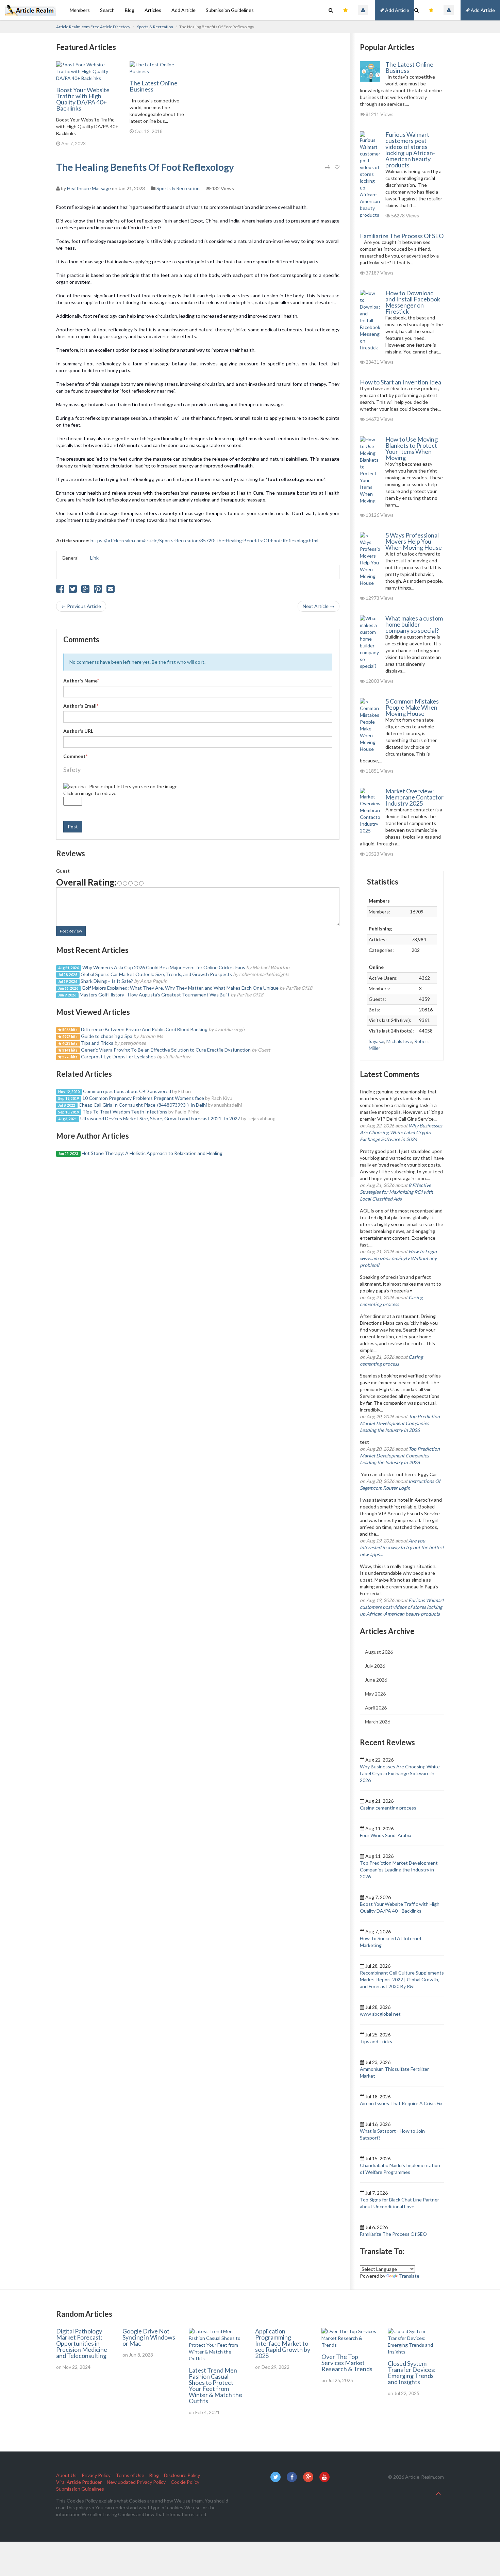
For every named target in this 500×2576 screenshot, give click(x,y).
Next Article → (319, 606)
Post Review (71, 931)
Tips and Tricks (97, 1043)
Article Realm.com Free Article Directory (93, 27)
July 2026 (375, 1666)
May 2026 (375, 1694)
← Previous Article (81, 606)
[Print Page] (327, 167)
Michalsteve (399, 1041)
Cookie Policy (185, 2482)
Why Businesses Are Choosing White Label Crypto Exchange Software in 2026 (401, 1132)
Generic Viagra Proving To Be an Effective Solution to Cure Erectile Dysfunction (166, 1050)
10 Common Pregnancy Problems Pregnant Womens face (143, 1098)
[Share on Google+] (85, 590)
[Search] (416, 10)
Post (73, 827)
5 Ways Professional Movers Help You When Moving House (414, 541)
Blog (130, 10)
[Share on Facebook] (60, 590)
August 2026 (379, 1652)
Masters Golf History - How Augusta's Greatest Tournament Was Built (155, 995)
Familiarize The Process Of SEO (402, 236)
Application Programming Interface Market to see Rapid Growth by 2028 (283, 2343)
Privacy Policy (96, 2475)
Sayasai (377, 1041)
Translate (409, 2276)
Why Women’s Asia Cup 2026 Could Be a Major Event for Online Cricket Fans (164, 967)
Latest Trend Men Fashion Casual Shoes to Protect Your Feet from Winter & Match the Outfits (215, 2385)
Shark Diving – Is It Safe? (107, 981)
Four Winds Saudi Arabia (386, 1835)
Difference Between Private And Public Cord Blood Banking (144, 1029)
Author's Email (81, 706)
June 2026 (376, 1680)
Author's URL (78, 731)
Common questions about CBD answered (127, 1091)
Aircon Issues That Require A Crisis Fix (401, 2103)
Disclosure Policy (182, 2475)
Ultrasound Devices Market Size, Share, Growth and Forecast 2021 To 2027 (160, 1118)
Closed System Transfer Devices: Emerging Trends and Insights (412, 2373)
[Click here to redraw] (74, 787)
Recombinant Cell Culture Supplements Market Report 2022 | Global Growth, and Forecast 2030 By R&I (402, 1979)
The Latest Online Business (154, 86)
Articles (153, 10)
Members (80, 10)
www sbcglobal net (380, 2014)
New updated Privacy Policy (136, 2482)
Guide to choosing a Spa (107, 1036)
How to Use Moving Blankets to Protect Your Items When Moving (412, 448)
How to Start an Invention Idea (401, 382)
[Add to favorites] (337, 167)
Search (107, 10)
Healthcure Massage (89, 188)
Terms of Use (130, 2475)
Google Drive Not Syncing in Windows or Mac (149, 2337)
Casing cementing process (388, 1808)
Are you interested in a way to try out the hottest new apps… (402, 1547)
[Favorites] (431, 10)
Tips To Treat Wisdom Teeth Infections (125, 1112)
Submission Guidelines (230, 10)
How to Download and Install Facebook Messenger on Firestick (413, 302)
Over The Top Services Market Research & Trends (347, 2363)
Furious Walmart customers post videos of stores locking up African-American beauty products (410, 150)
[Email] (111, 590)
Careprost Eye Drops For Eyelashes (119, 1056)
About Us (66, 2475)
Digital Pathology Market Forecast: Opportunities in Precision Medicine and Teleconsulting (82, 2343)
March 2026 (378, 1722)
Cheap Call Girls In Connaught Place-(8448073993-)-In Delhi (143, 1105)
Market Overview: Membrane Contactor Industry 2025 (414, 797)
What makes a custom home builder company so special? (414, 624)
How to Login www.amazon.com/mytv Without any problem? (398, 1258)
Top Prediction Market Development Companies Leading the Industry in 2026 (400, 1423)
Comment (75, 756)
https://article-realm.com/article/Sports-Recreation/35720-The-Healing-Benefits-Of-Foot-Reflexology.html (204, 540)
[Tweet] (73, 590)
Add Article (482, 10)
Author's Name (81, 681)
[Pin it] (98, 590)
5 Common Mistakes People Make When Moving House (412, 707)
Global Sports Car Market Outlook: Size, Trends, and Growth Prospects (156, 974)
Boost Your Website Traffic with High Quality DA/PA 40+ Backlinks (83, 99)
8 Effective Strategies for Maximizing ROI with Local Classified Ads (396, 1192)
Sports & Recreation (155, 27)
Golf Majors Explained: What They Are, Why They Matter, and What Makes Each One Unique (180, 988)
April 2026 (376, 1708)
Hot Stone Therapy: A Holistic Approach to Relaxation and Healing (152, 1153)
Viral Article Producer (79, 2482)
